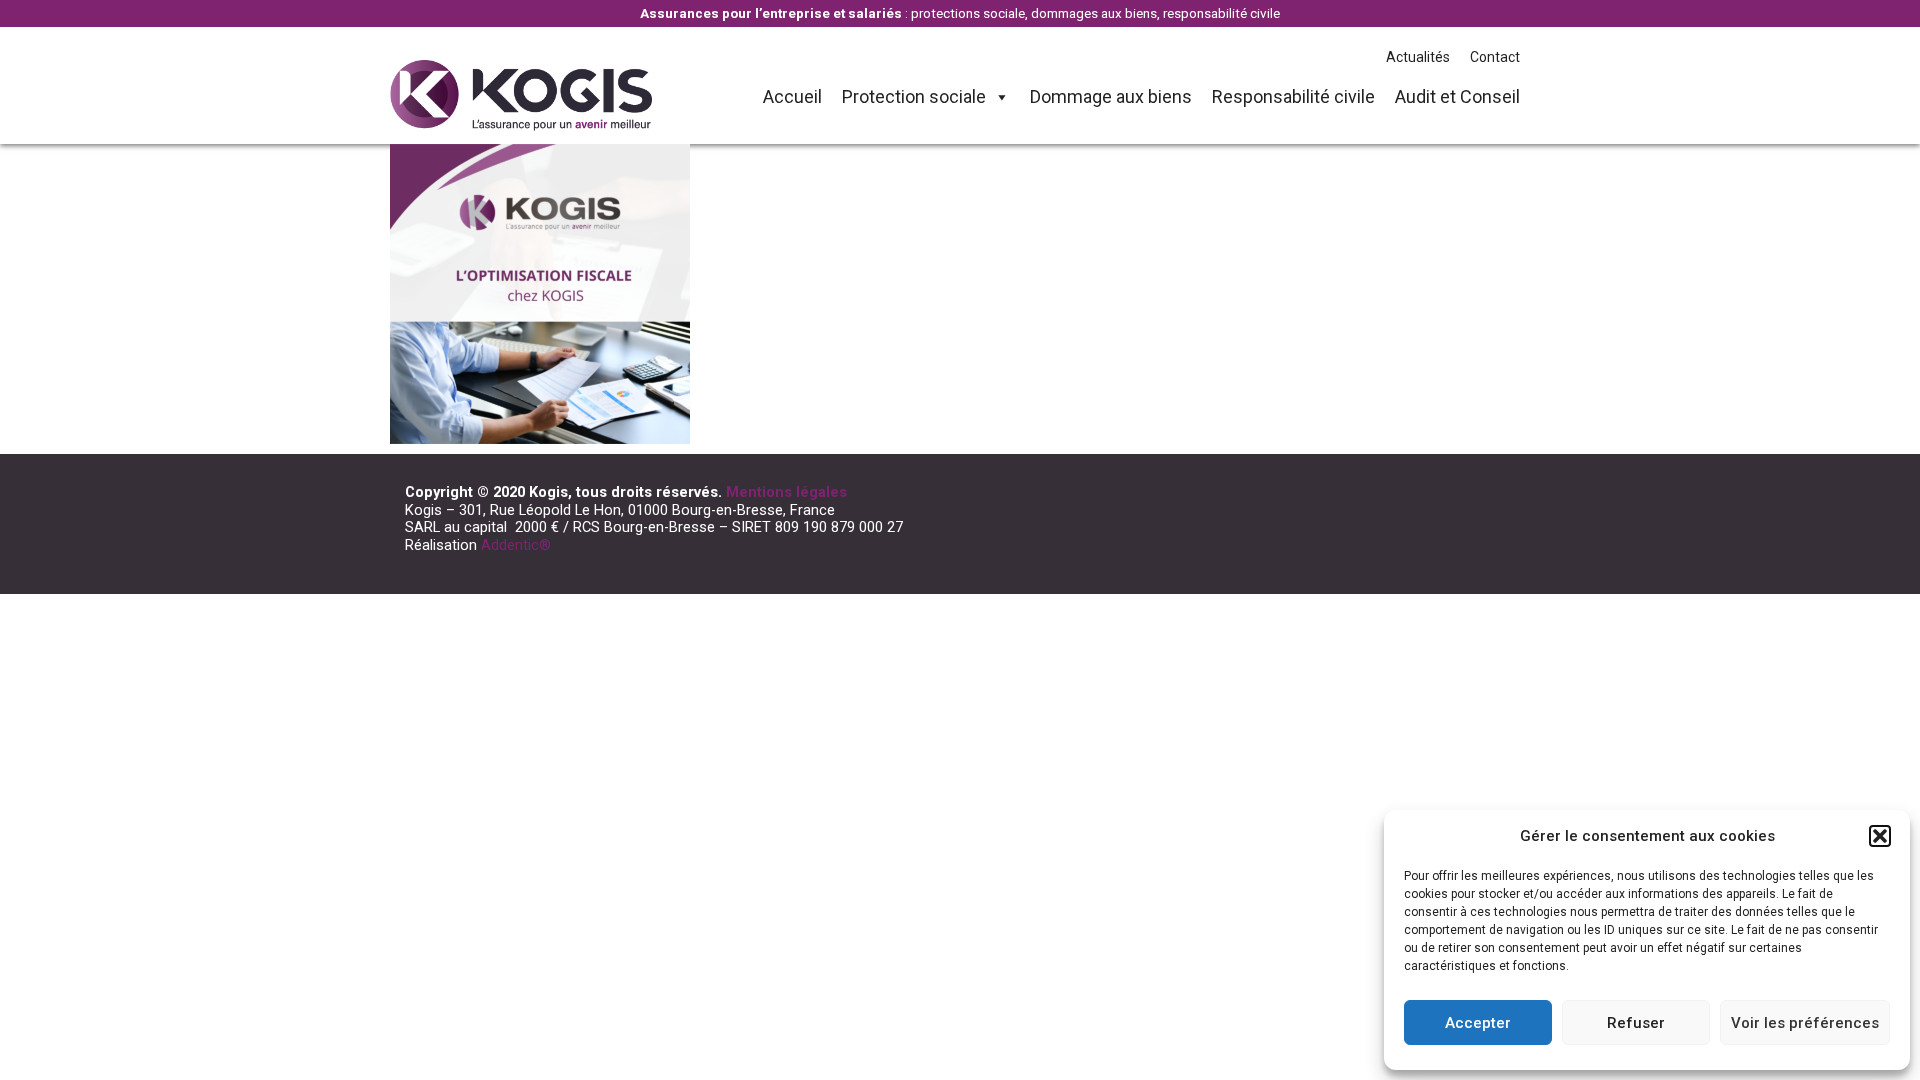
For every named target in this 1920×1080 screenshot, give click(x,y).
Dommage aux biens (1111, 96)
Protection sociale (914, 96)
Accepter (1478, 1023)
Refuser (1636, 1023)
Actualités (1418, 57)
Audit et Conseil (1457, 96)
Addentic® (516, 545)
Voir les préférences (1805, 1023)
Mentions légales (786, 492)
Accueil (792, 96)
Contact (1495, 57)
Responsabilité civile (1293, 96)
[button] (1880, 836)
